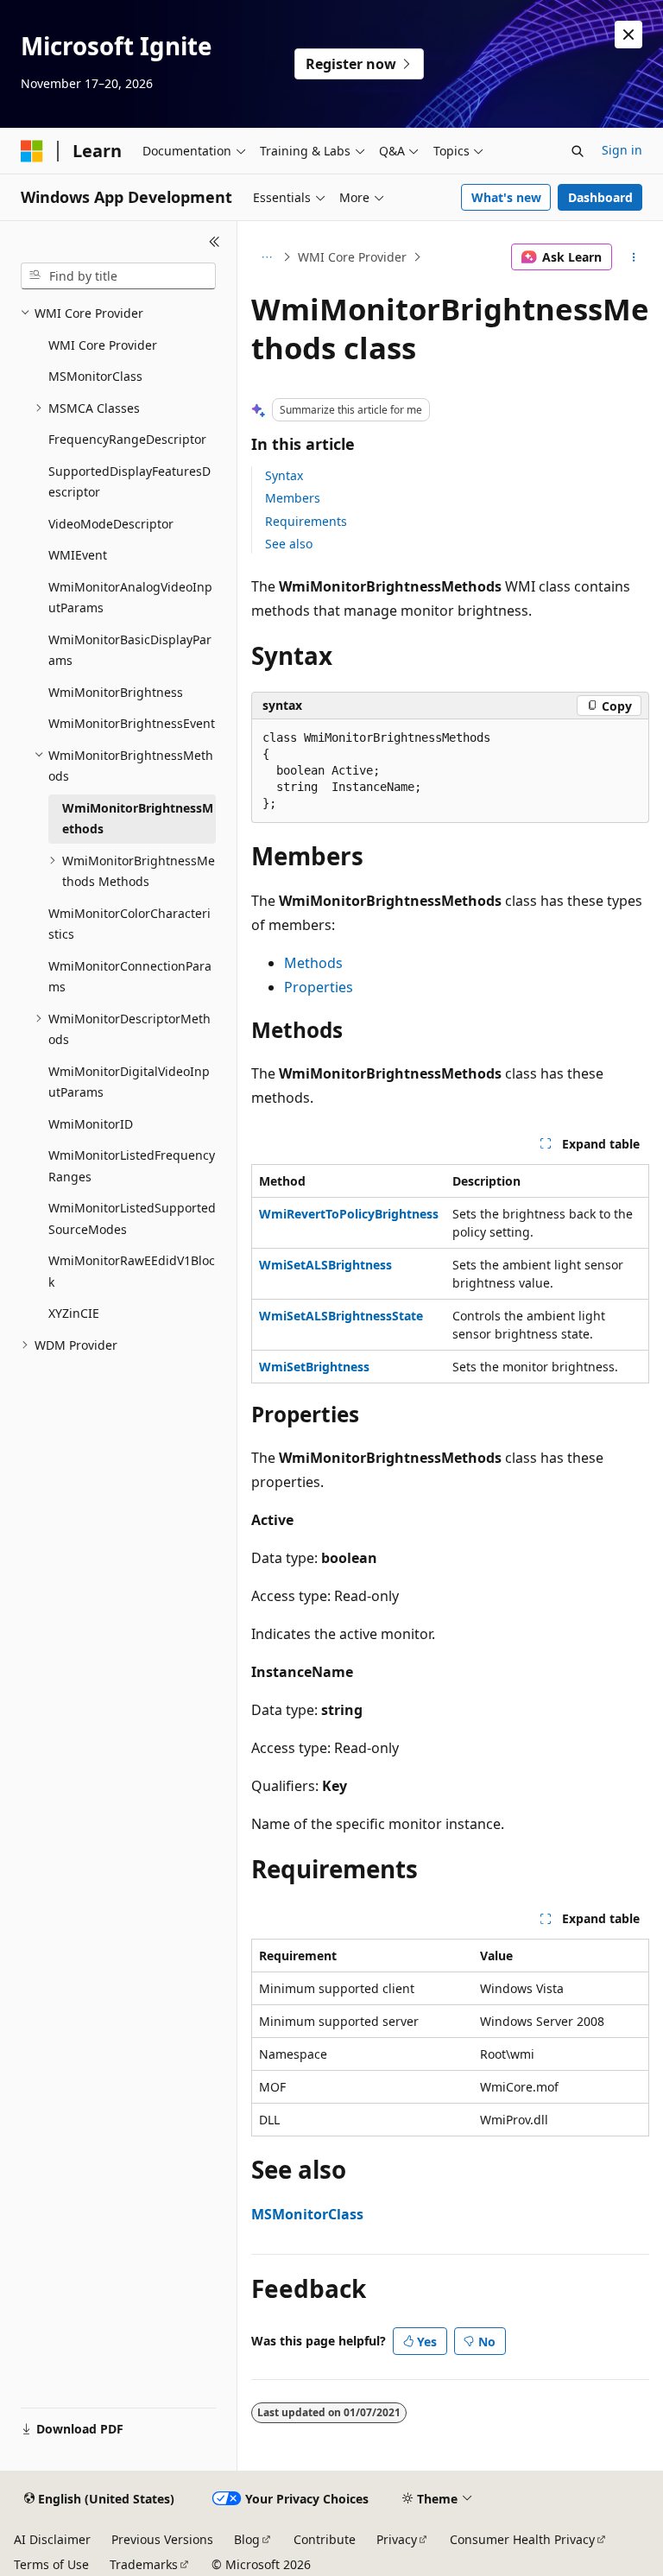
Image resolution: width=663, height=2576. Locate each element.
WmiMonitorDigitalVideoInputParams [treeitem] (129, 1082)
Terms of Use (51, 2564)
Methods (313, 963)
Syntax (284, 475)
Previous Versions (162, 2539)
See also (289, 544)
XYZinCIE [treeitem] (74, 1313)
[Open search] (578, 151)
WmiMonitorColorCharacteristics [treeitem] (129, 924)
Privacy (397, 2539)
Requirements (306, 521)
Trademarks (144, 2564)
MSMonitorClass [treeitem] (95, 376)
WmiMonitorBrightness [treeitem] (116, 692)
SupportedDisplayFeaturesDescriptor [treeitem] (129, 482)
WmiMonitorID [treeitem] (91, 1124)
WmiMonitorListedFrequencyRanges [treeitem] (132, 1166)
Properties (319, 987)
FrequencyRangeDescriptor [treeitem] (127, 439)
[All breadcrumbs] (266, 257)
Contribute (325, 2539)
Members (293, 498)
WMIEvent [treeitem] (78, 555)
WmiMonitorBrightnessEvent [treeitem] (132, 723)
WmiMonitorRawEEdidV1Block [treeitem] (132, 1271)
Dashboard (600, 197)
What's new (506, 197)
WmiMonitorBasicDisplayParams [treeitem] (130, 650)
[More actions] (634, 257)
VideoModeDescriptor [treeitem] (111, 524)
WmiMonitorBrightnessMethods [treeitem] (138, 819)
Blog (247, 2539)
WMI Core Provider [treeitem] (103, 345)
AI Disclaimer (52, 2539)
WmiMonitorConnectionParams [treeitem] (130, 977)
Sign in (622, 150)
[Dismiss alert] (628, 35)
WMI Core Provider (352, 257)
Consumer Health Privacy (522, 2539)
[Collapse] (215, 242)
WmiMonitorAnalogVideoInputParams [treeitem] (130, 598)
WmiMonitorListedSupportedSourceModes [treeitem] (132, 1218)
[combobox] (118, 276)
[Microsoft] (32, 151)
